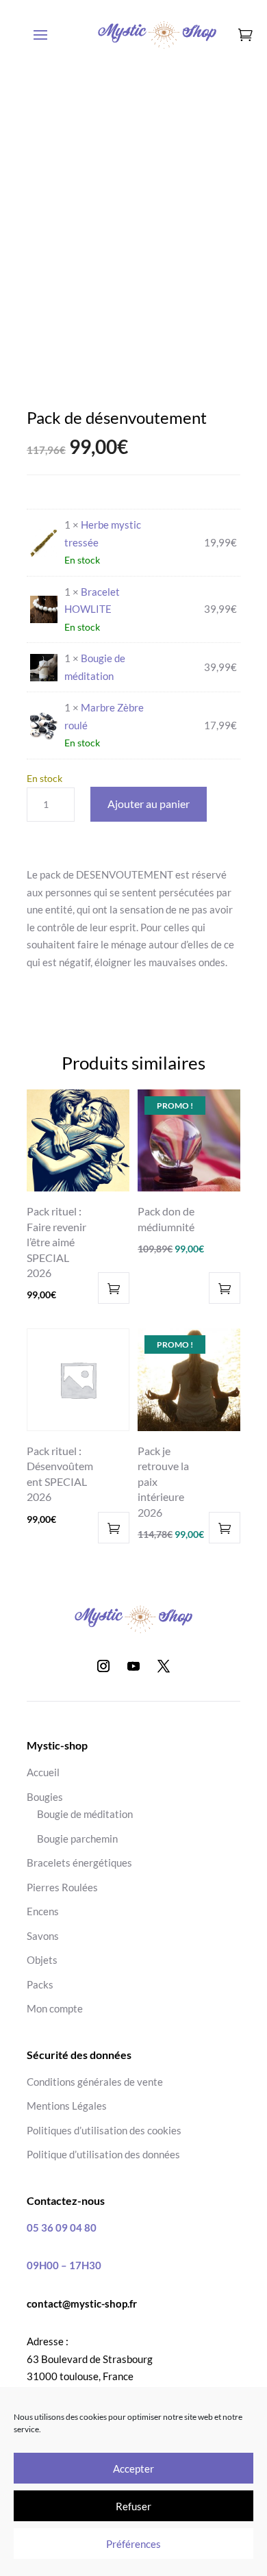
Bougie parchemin (77, 1839)
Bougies (45, 1797)
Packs (40, 1984)
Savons (43, 1936)
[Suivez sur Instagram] (103, 1666)
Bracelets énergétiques (79, 1862)
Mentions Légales (67, 2106)
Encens (43, 1911)
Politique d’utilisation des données (103, 2154)
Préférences (133, 2544)
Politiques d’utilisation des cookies (104, 2130)
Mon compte (55, 2008)
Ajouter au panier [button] (114, 1288)
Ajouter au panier (149, 804)
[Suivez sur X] (164, 1666)
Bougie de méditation (85, 1814)
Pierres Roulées (62, 1887)
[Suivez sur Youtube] (133, 1666)
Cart (249, 48)
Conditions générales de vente (95, 2082)
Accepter (133, 2468)
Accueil (43, 1772)
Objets (42, 1960)
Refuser (133, 2506)
